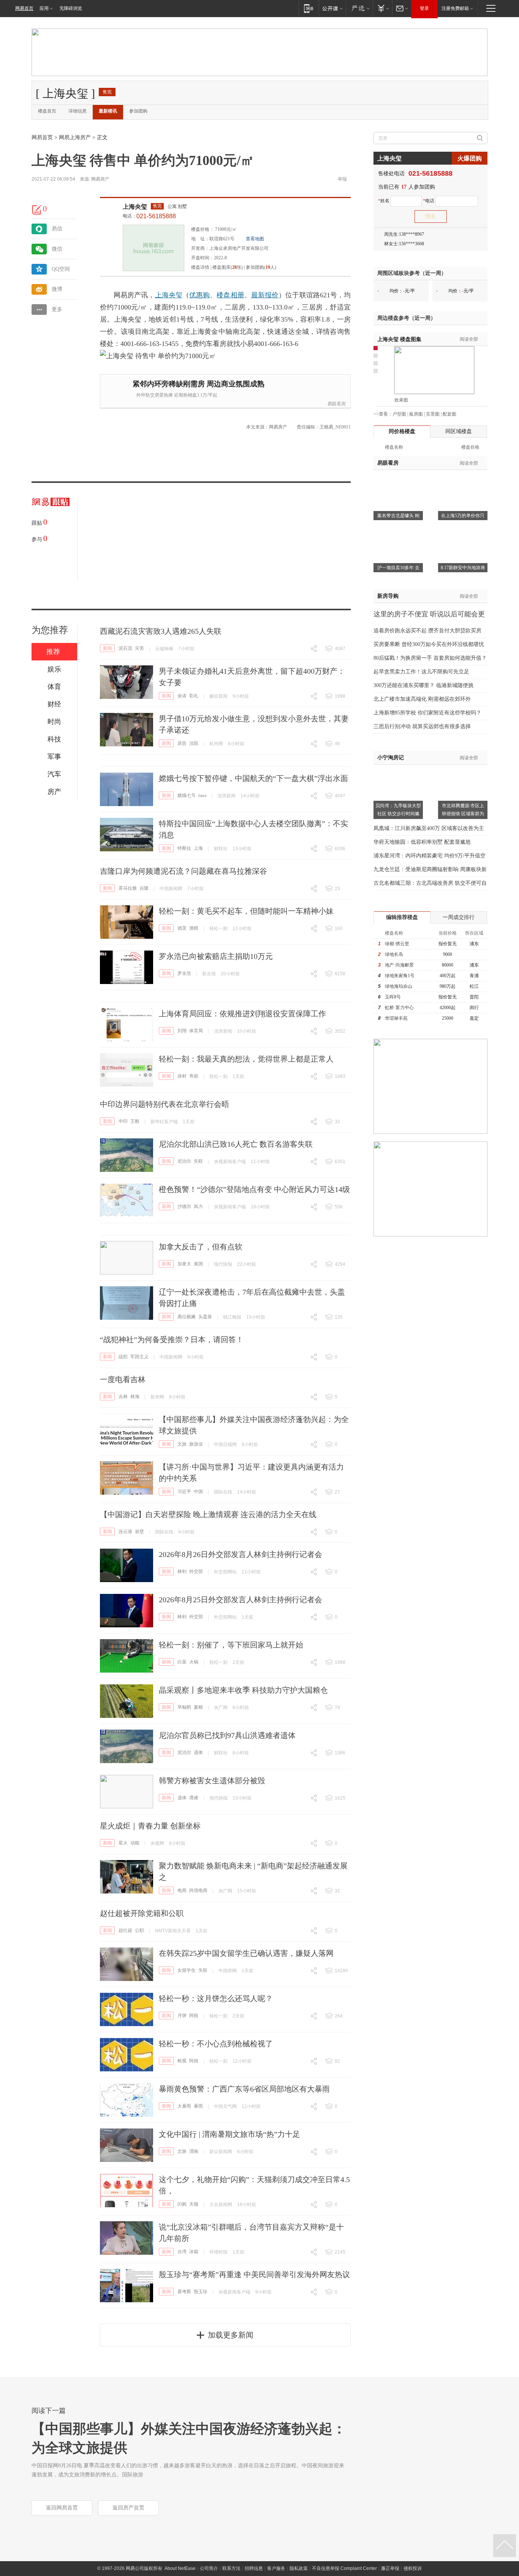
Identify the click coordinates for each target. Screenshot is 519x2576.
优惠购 (199, 295)
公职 (139, 1930)
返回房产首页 (128, 2508)
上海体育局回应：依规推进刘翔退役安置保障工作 (242, 1014)
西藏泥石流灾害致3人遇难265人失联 (161, 631)
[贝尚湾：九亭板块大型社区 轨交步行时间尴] (398, 769)
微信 (57, 249)
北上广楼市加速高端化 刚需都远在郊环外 (422, 699)
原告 (182, 743)
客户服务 (276, 2568)
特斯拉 (184, 848)
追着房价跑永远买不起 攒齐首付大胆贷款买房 (427, 631)
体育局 (196, 1031)
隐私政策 (299, 2568)
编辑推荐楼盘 (402, 917)
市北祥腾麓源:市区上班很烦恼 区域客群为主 (463, 814)
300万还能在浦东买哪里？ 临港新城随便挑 (423, 685)
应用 (44, 8)
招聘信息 (254, 2568)
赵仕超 (125, 1930)
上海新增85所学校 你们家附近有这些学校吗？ (427, 713)
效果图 (401, 400)
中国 (198, 1492)
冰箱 (194, 2252)
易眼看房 (337, 404)
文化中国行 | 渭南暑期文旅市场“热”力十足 (229, 2134)
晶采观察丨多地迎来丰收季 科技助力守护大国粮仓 (243, 1690)
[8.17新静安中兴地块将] (463, 532)
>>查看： (383, 414)
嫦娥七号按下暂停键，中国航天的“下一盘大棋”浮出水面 (253, 778)
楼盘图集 (399, 339)
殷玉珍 (201, 2292)
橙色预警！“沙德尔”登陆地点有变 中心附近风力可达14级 (254, 1189)
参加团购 (138, 111)
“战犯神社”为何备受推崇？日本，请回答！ (172, 1340)
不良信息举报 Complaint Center (344, 2568)
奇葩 (194, 1076)
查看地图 (255, 239)
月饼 (182, 2016)
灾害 (139, 648)
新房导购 (388, 596)
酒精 (194, 928)
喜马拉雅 (128, 888)
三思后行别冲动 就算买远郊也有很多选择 (422, 726)
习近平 (184, 1492)
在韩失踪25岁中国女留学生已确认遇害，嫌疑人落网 (246, 1953)
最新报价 (265, 295)
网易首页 (24, 8)
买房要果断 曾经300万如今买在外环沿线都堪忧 (429, 644)
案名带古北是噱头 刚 (398, 516)
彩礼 (194, 696)
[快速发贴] (37, 210)
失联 (198, 1161)
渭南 (194, 2151)
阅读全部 (469, 339)
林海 (135, 1397)
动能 (135, 1843)
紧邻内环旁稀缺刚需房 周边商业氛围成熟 (199, 384)
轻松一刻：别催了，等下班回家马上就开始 (231, 1645)
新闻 (108, 648)
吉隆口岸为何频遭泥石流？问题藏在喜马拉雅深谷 (184, 871)
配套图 (449, 414)
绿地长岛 (394, 954)
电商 (182, 1890)
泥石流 (125, 648)
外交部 (196, 1571)
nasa (202, 795)
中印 (123, 1121)
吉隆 (144, 888)
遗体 (198, 1752)
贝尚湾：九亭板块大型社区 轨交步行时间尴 (398, 810)
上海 (198, 848)
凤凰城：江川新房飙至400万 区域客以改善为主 (429, 828)
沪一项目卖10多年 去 (398, 568)
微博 (57, 289)
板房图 (416, 414)
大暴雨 (184, 2106)
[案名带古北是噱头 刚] (398, 479)
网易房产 (100, 179)
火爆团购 (470, 158)
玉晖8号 (393, 997)
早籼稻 (184, 1707)
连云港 (125, 1532)
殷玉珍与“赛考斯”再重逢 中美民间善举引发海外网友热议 (254, 2274)
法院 (194, 743)
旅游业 (196, 1444)
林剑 (182, 1571)
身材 (182, 1076)
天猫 (194, 2204)
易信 (57, 229)
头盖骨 (205, 1317)
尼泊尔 (184, 1161)
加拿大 (184, 1264)
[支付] (382, 8)
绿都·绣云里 (397, 944)
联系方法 (231, 2568)
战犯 (123, 1357)
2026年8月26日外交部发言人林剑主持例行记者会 (241, 1554)
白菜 (182, 1662)
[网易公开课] (332, 8)
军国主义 (139, 1357)
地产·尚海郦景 (399, 965)
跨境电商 (198, 1890)
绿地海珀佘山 (399, 986)
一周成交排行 (459, 917)
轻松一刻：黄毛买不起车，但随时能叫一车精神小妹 (246, 911)
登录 (424, 8)
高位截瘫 (187, 1317)
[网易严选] (359, 8)
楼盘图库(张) (228, 267)
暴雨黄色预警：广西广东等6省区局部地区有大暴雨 (244, 2089)
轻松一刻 (218, 929)
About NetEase (180, 2568)
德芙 (182, 928)
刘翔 (182, 1031)
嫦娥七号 (187, 795)
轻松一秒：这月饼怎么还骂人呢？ (216, 1998)
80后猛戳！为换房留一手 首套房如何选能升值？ (430, 658)
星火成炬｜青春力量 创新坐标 (150, 1826)
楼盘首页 (47, 111)
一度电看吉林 (123, 1379)
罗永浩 (184, 973)
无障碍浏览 (71, 8)
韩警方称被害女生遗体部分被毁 (212, 1781)
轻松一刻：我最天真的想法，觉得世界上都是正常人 (246, 1059)
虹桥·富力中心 (399, 1008)
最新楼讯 (108, 111)
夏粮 (198, 1707)
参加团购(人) (261, 267)
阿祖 (194, 2016)
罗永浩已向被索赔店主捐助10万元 (216, 956)
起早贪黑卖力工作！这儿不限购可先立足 (421, 672)
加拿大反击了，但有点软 (201, 1247)
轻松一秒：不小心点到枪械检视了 (216, 2044)
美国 (198, 1264)
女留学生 (187, 1970)
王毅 (135, 1121)
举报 (342, 179)
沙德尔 (184, 1206)
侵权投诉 (413, 2568)
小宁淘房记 (391, 758)
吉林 (123, 1397)
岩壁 (139, 1532)
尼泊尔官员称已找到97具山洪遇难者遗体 (227, 1735)
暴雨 (198, 2106)
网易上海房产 (75, 137)
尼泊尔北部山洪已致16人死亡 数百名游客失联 (236, 1144)
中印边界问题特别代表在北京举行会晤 (165, 1104)
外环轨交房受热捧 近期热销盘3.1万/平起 (177, 395)
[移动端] (309, 8)
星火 (123, 1843)
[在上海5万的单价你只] (463, 479)
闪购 (182, 2204)
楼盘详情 (200, 267)
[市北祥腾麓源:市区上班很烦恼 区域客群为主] (463, 769)
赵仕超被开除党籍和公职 (142, 1913)
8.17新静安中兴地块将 (463, 568)
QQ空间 (61, 269)
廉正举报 (390, 2568)
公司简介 (209, 2568)
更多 (57, 309)
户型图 (399, 414)
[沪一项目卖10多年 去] (398, 532)
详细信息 (78, 111)
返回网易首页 (62, 2508)
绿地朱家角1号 (400, 976)
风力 (198, 1206)
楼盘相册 (230, 295)
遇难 (194, 1798)
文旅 (182, 1444)
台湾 (182, 2252)
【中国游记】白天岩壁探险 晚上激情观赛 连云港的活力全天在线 (208, 1514)
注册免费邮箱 (455, 8)
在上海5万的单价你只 (463, 516)
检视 (182, 2061)
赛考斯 (184, 2292)
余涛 (182, 696)
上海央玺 (135, 207)
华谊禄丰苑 (396, 1018)
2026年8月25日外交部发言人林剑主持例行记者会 (241, 1600)
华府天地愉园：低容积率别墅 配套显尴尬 (422, 842)
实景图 (433, 414)
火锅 (194, 1662)
